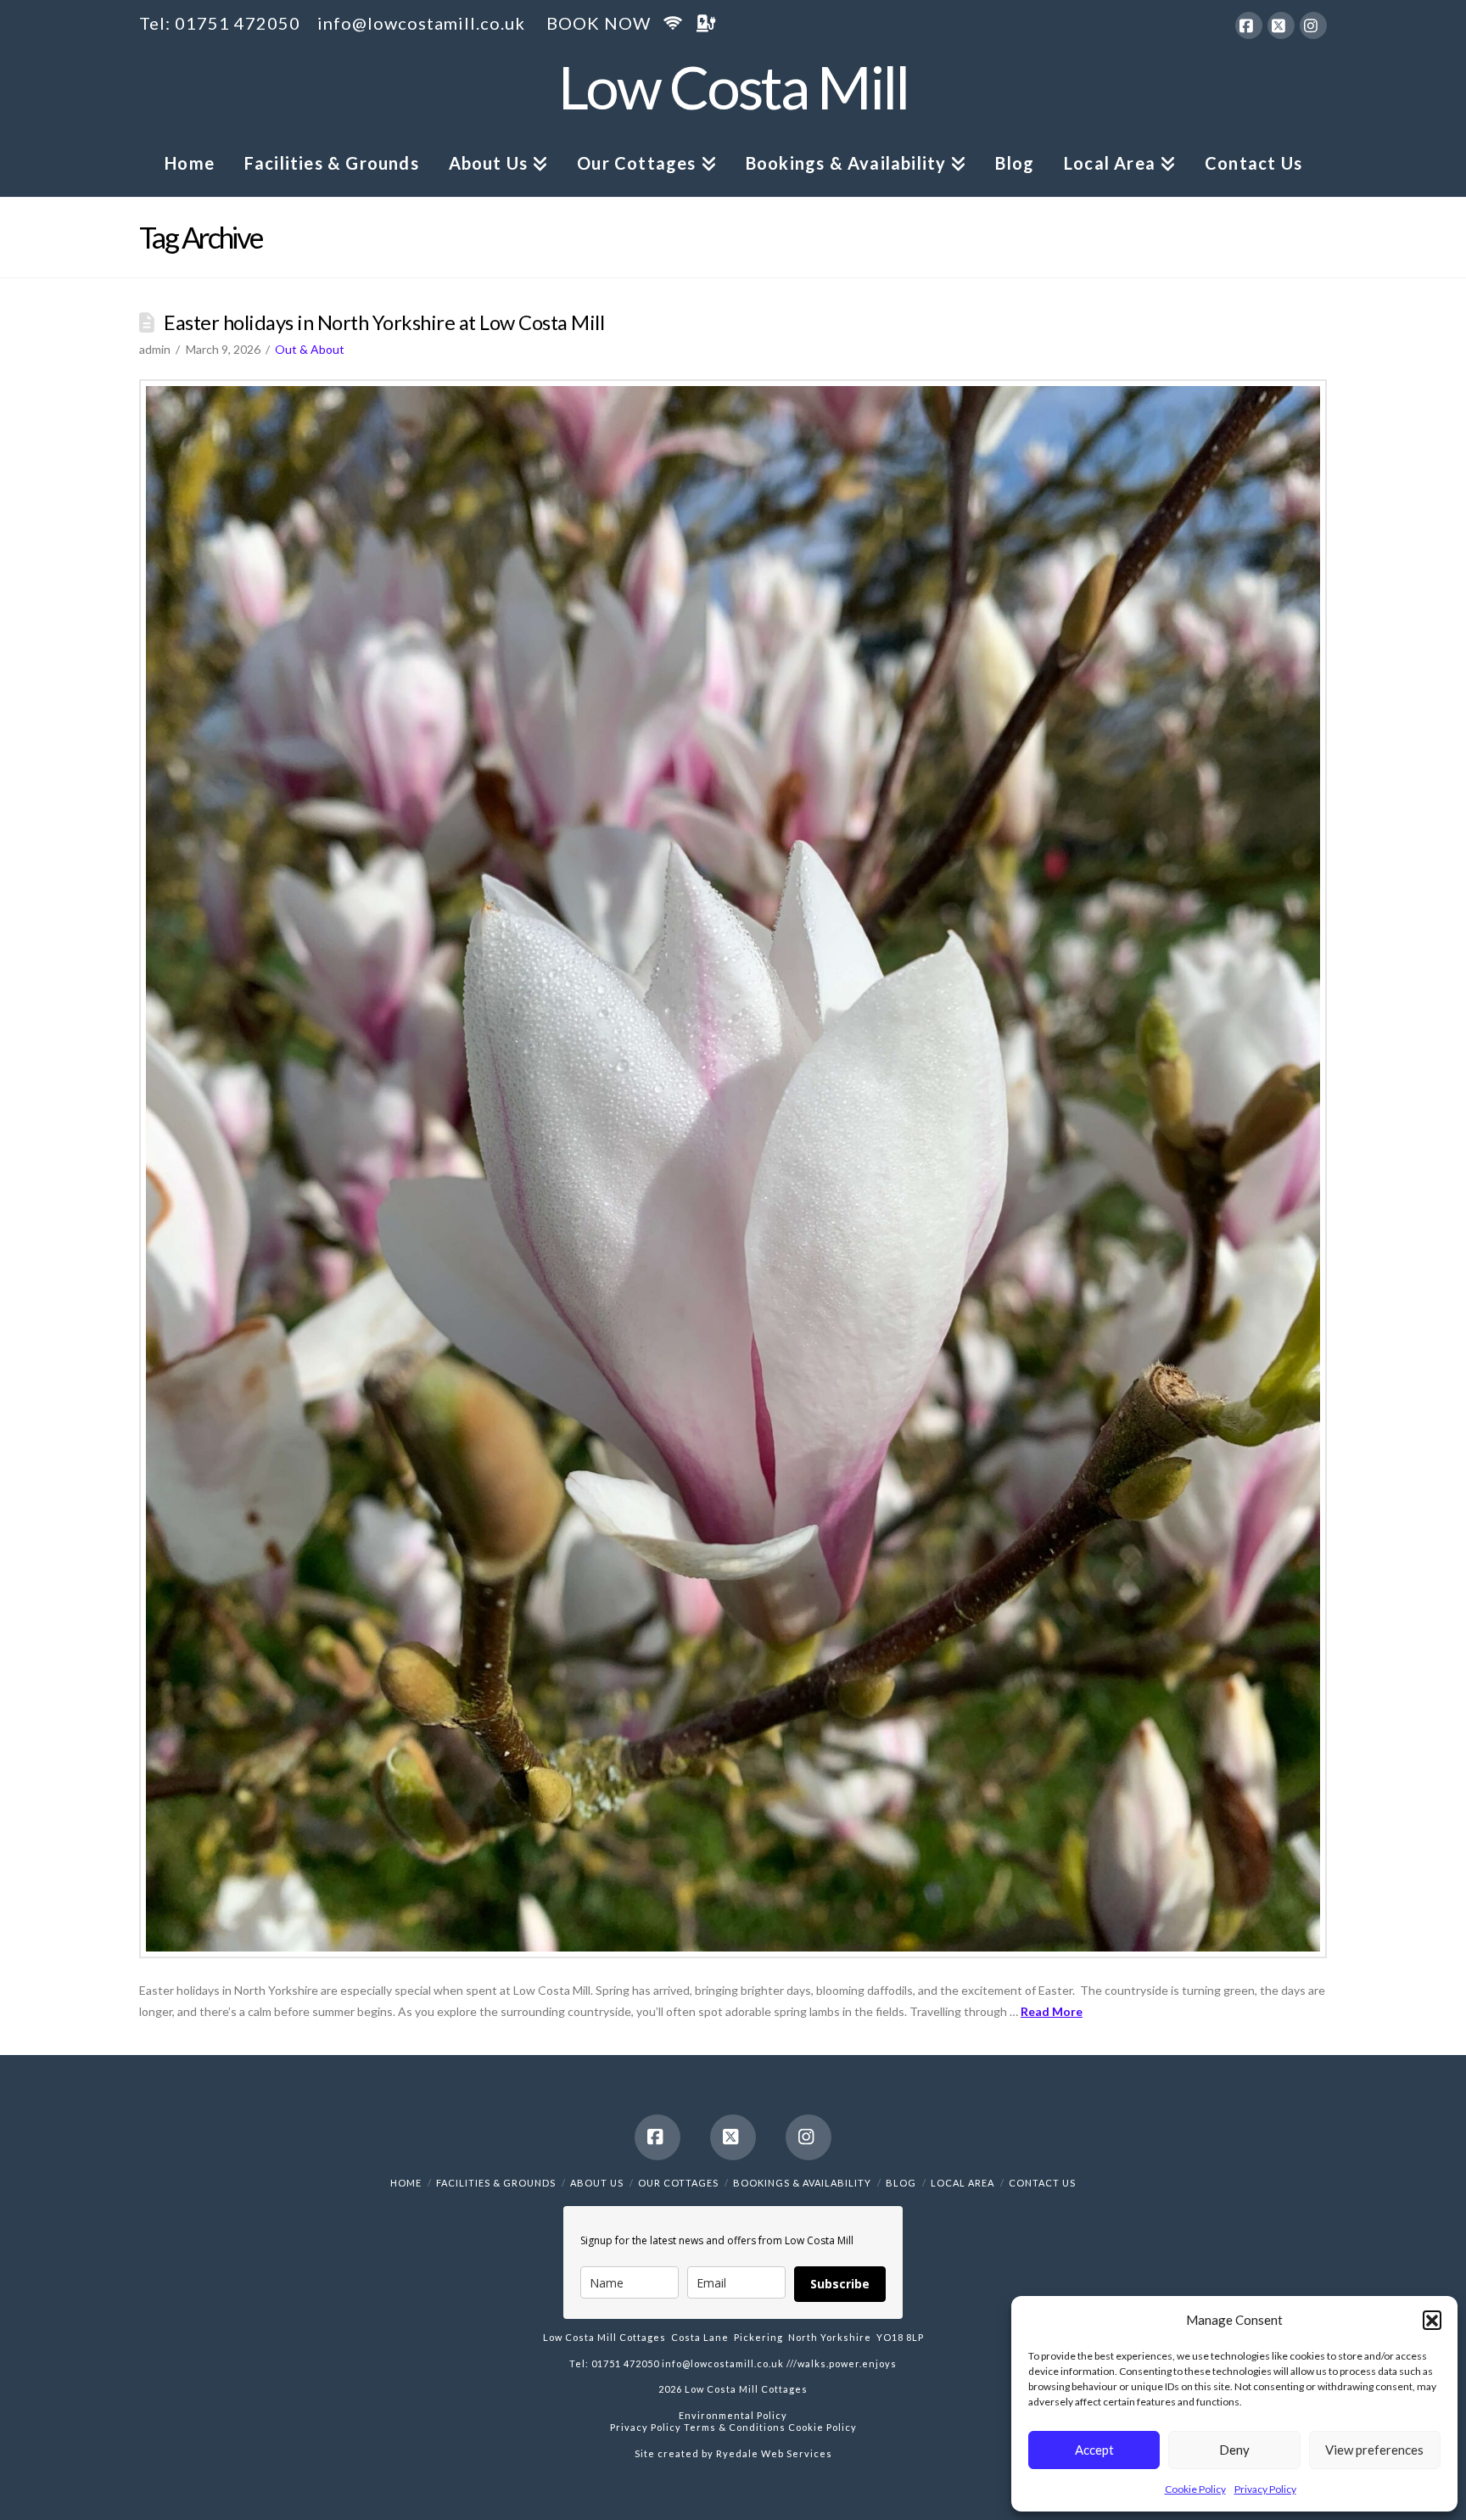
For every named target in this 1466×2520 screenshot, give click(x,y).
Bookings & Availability (802, 2183)
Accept (1094, 2450)
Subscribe (840, 2284)
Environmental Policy (733, 2415)
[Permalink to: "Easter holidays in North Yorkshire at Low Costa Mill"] (733, 1169)
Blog (901, 2183)
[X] (1281, 25)
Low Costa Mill (733, 87)
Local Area (962, 2183)
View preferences (1374, 2450)
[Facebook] (1249, 25)
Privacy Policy (1265, 2489)
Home (406, 2183)
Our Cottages (678, 2183)
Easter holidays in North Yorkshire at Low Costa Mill (384, 322)
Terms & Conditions (733, 2427)
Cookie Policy (1195, 2489)
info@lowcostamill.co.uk (421, 23)
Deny (1234, 2450)
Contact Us (1042, 2183)
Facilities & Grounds (496, 2183)
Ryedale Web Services (774, 2453)
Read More (1052, 2011)
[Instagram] (1313, 25)
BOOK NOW (599, 23)
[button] (1432, 2320)
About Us (597, 2183)
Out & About (310, 349)
